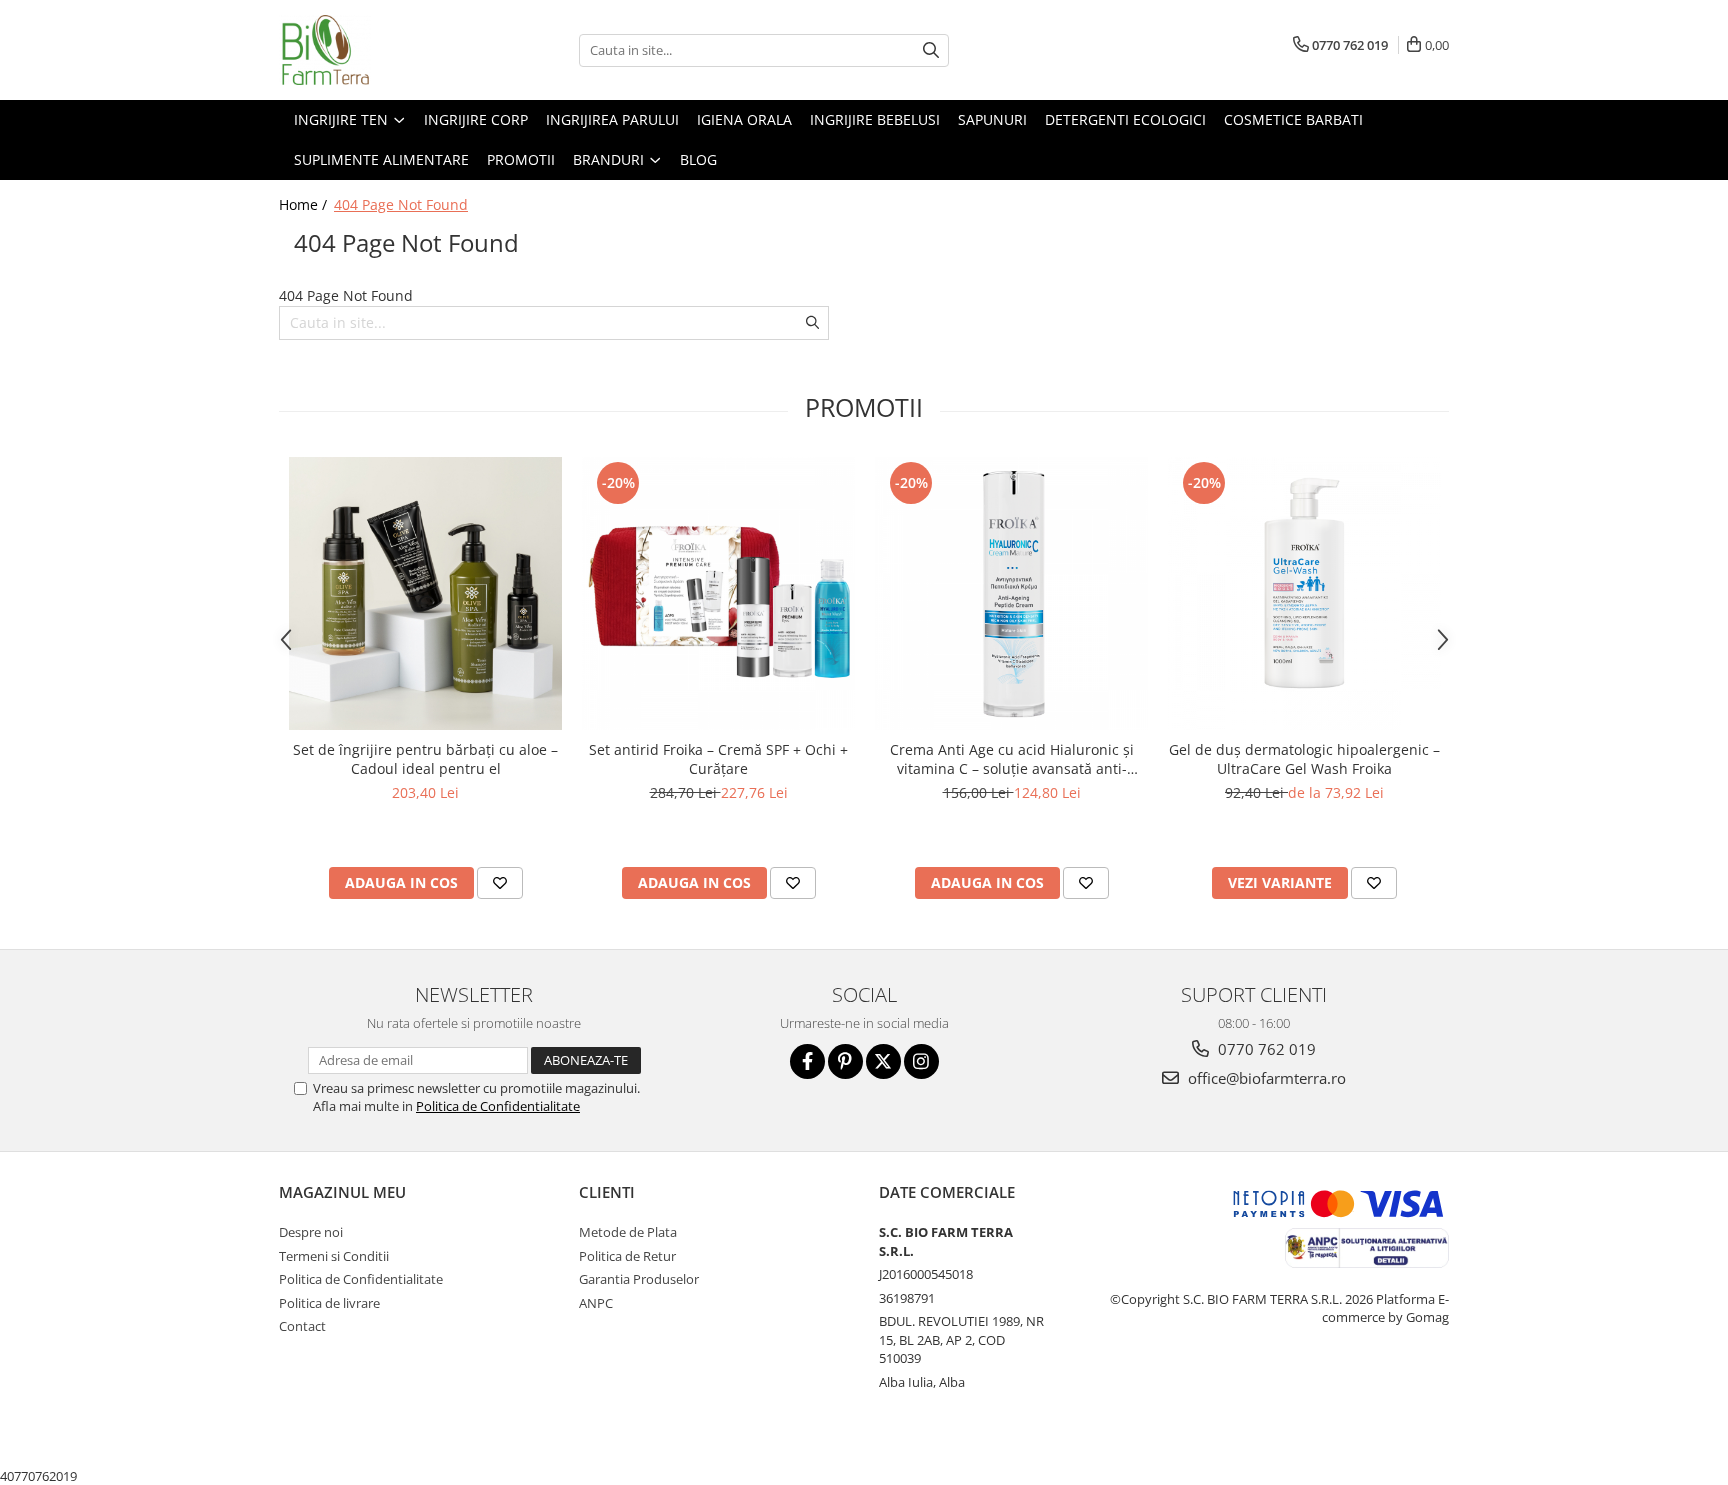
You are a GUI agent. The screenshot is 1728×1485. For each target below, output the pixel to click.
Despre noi (311, 1232)
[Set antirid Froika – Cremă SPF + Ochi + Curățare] (718, 593)
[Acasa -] (379, 50)
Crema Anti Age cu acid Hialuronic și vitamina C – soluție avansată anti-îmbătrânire (1012, 759)
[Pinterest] (845, 1061)
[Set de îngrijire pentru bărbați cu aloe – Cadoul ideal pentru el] (425, 593)
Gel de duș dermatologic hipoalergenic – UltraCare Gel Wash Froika (1304, 759)
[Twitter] (883, 1061)
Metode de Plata (628, 1232)
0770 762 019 (1265, 1049)
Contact (302, 1326)
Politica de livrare (329, 1303)
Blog (698, 159)
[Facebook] (807, 1061)
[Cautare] (931, 50)
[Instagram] (921, 1061)
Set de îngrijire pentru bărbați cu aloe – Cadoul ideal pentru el (425, 759)
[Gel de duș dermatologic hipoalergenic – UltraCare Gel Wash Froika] (1304, 593)
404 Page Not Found (401, 204)
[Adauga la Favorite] (500, 883)
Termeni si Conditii (334, 1256)
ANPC (596, 1303)
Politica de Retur (627, 1256)
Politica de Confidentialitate (498, 1106)
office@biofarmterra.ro (1265, 1078)
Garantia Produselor (639, 1279)
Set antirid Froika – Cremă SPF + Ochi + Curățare (718, 759)
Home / (305, 204)
